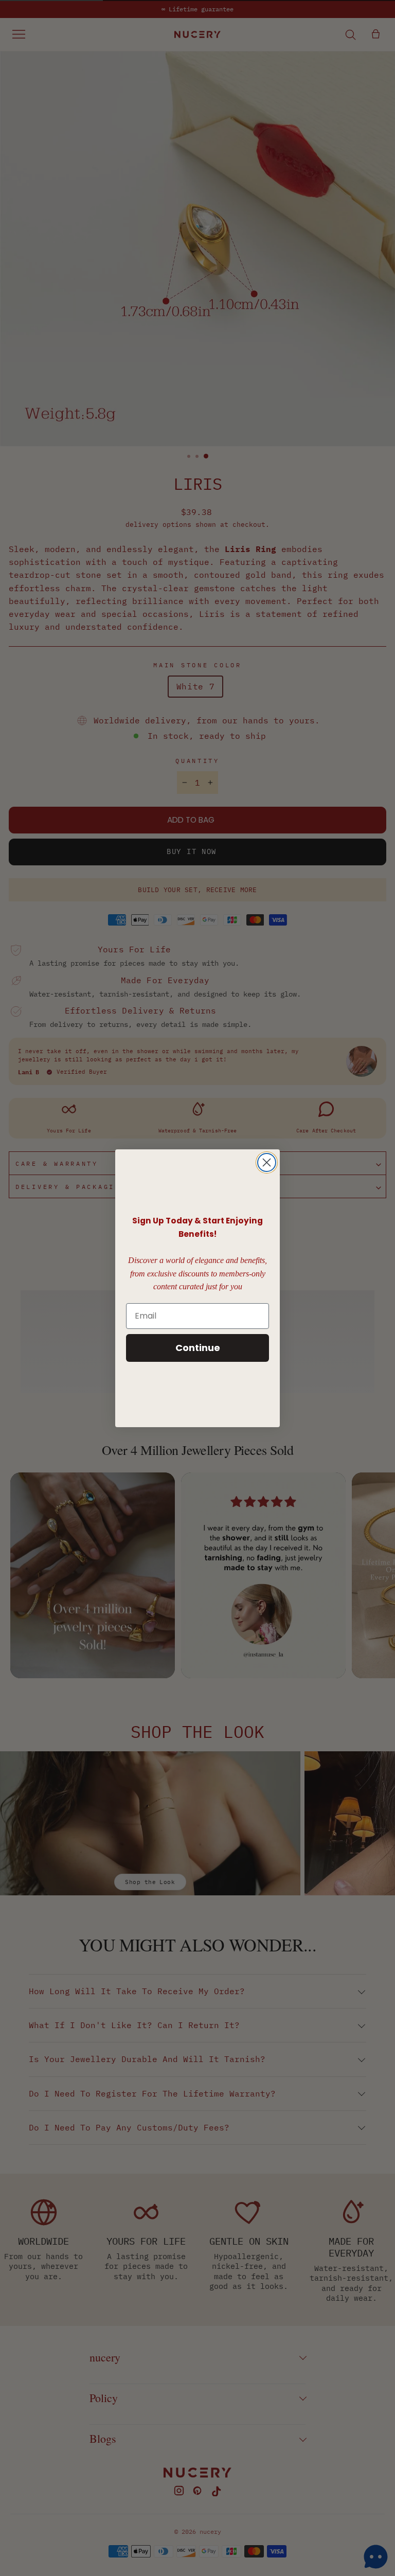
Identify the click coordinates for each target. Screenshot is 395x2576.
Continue (198, 1348)
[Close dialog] (267, 1162)
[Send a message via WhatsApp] (376, 2557)
